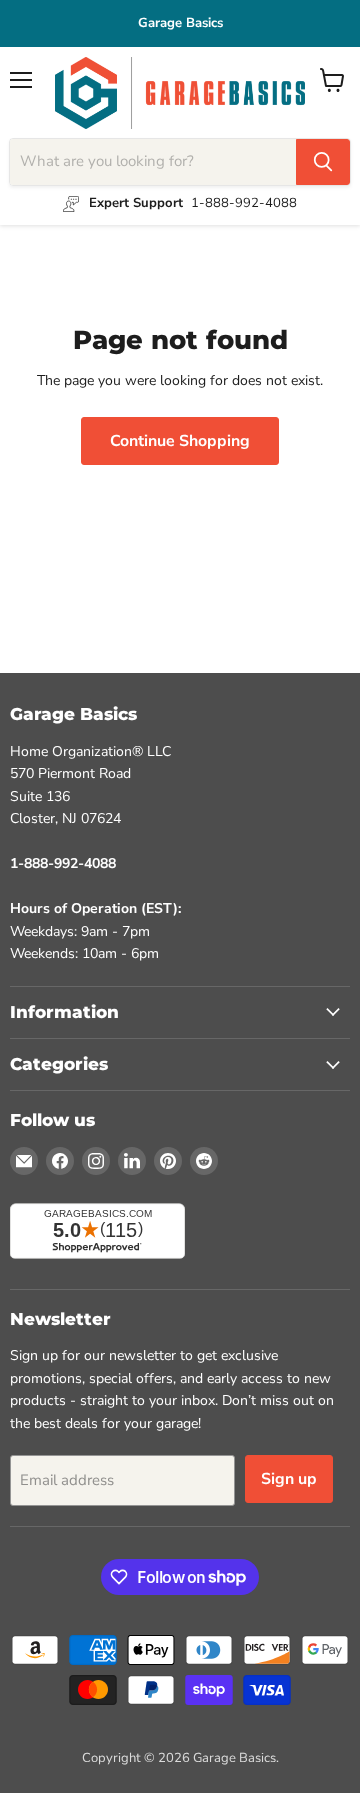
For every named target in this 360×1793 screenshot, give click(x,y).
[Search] (323, 162)
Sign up (289, 1479)
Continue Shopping (180, 441)
